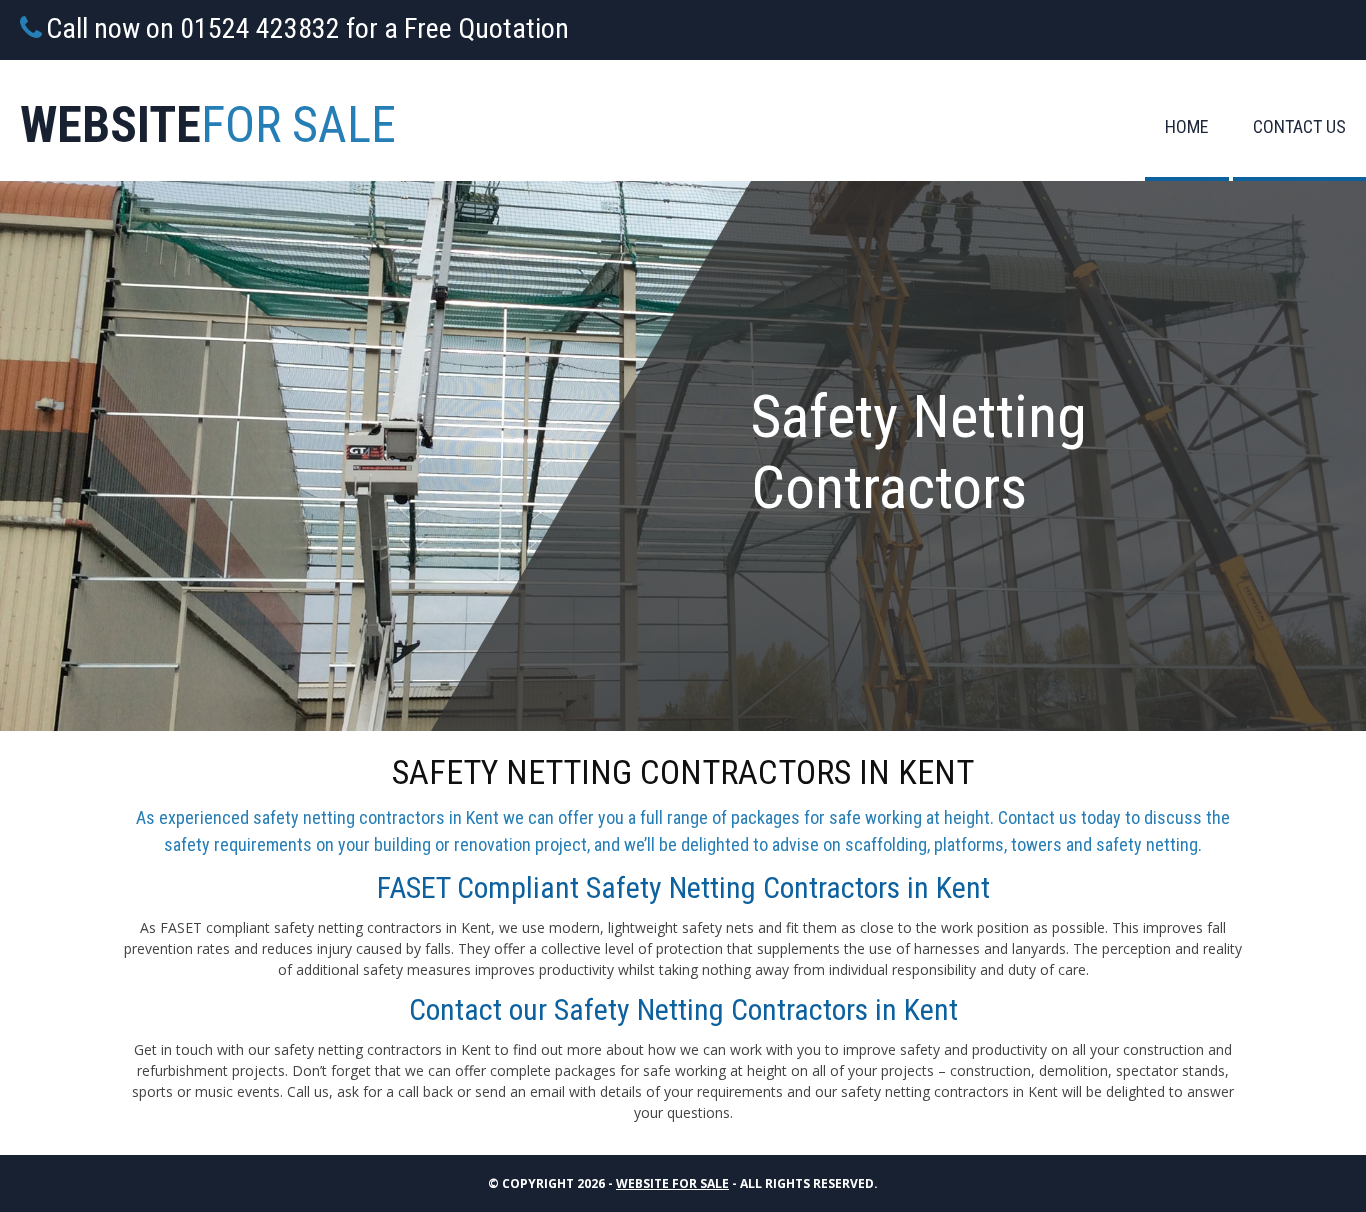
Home (1187, 126)
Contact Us (1299, 126)
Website (208, 125)
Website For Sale (672, 1183)
